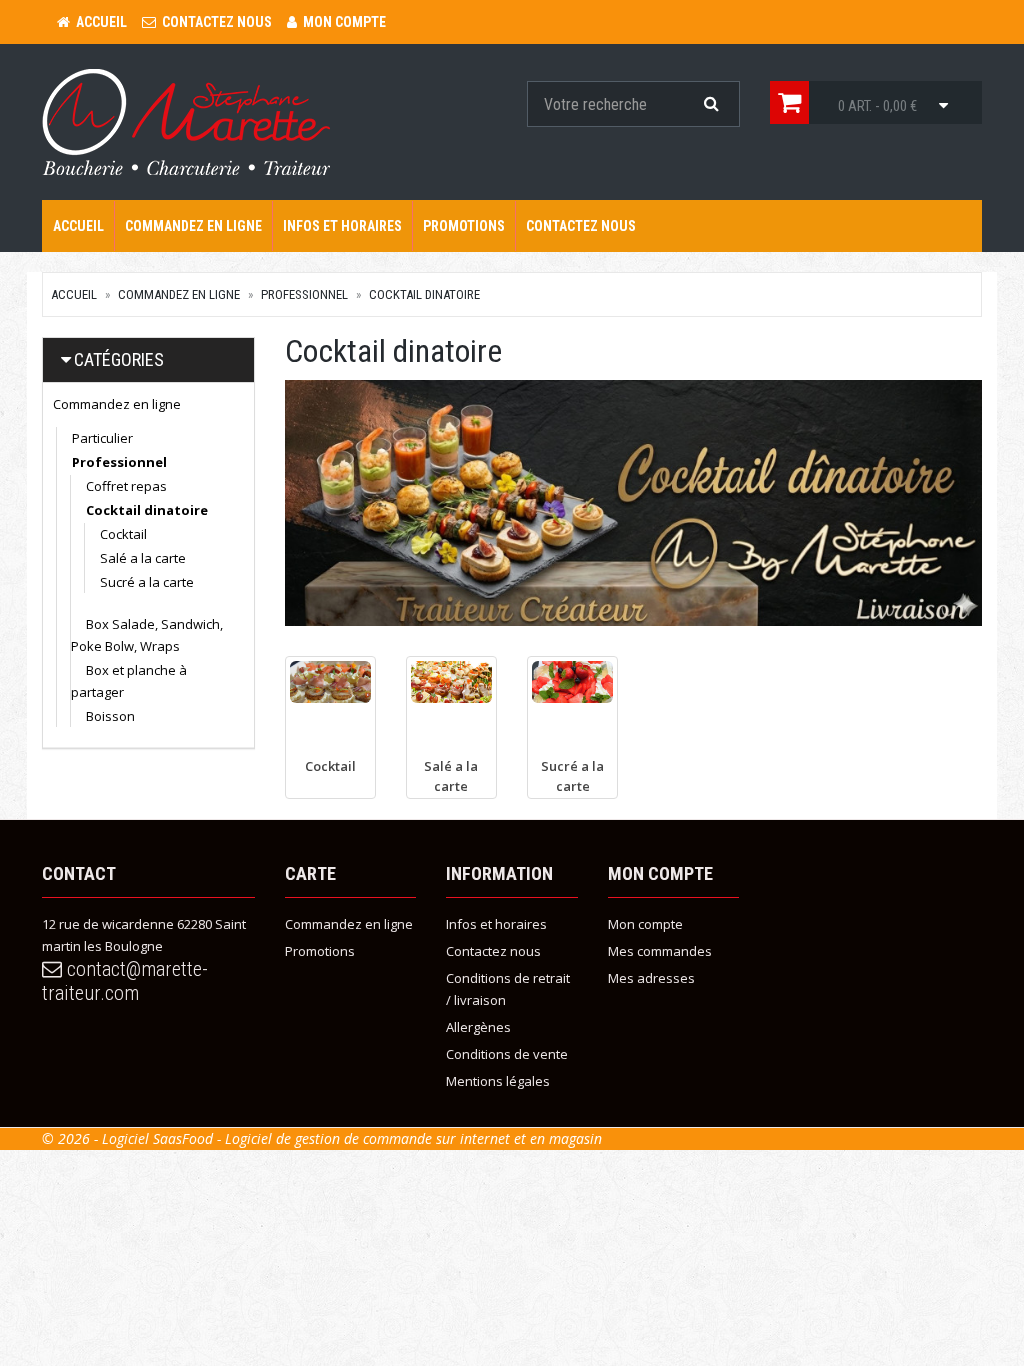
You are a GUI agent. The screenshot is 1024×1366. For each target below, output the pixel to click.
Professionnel (304, 294)
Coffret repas (126, 486)
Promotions (464, 226)
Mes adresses (651, 978)
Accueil (78, 226)
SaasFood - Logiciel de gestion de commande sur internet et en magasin (377, 1138)
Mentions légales (498, 1081)
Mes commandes (660, 951)
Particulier (102, 438)
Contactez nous (581, 226)
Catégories (119, 359)
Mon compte (645, 924)
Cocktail (123, 534)
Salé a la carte (143, 558)
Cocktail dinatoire (424, 294)
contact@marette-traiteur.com (125, 981)
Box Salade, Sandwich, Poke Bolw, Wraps (147, 635)
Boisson (110, 716)
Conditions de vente (507, 1054)
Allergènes (478, 1027)
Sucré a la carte (147, 582)
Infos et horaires (342, 226)
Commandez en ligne (193, 226)
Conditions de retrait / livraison (508, 989)
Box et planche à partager (129, 681)
